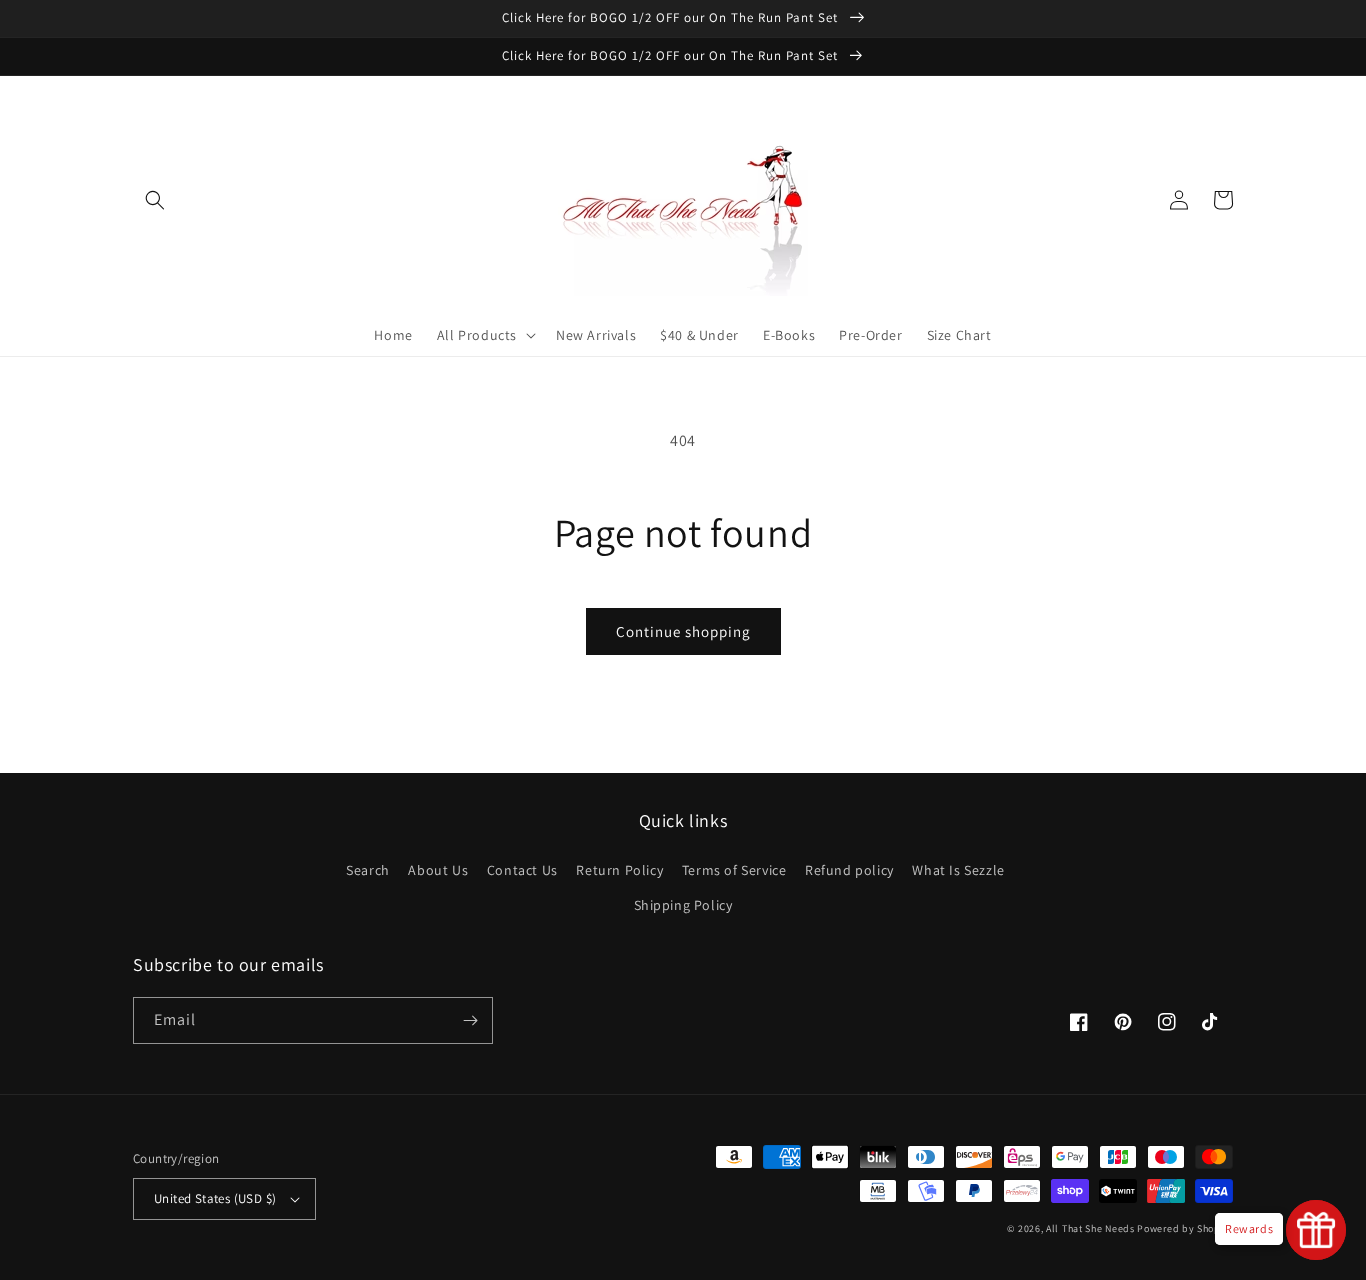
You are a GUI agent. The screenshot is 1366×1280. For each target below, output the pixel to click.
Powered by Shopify (1185, 1228)
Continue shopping (683, 631)
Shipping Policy (683, 905)
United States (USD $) (215, 1198)
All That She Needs (1090, 1228)
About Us (438, 870)
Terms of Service (734, 870)
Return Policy (619, 870)
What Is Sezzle (958, 870)
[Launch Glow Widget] (1316, 1230)
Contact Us (522, 870)
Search (368, 870)
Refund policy (849, 870)
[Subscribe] (470, 1020)
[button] (155, 200)
